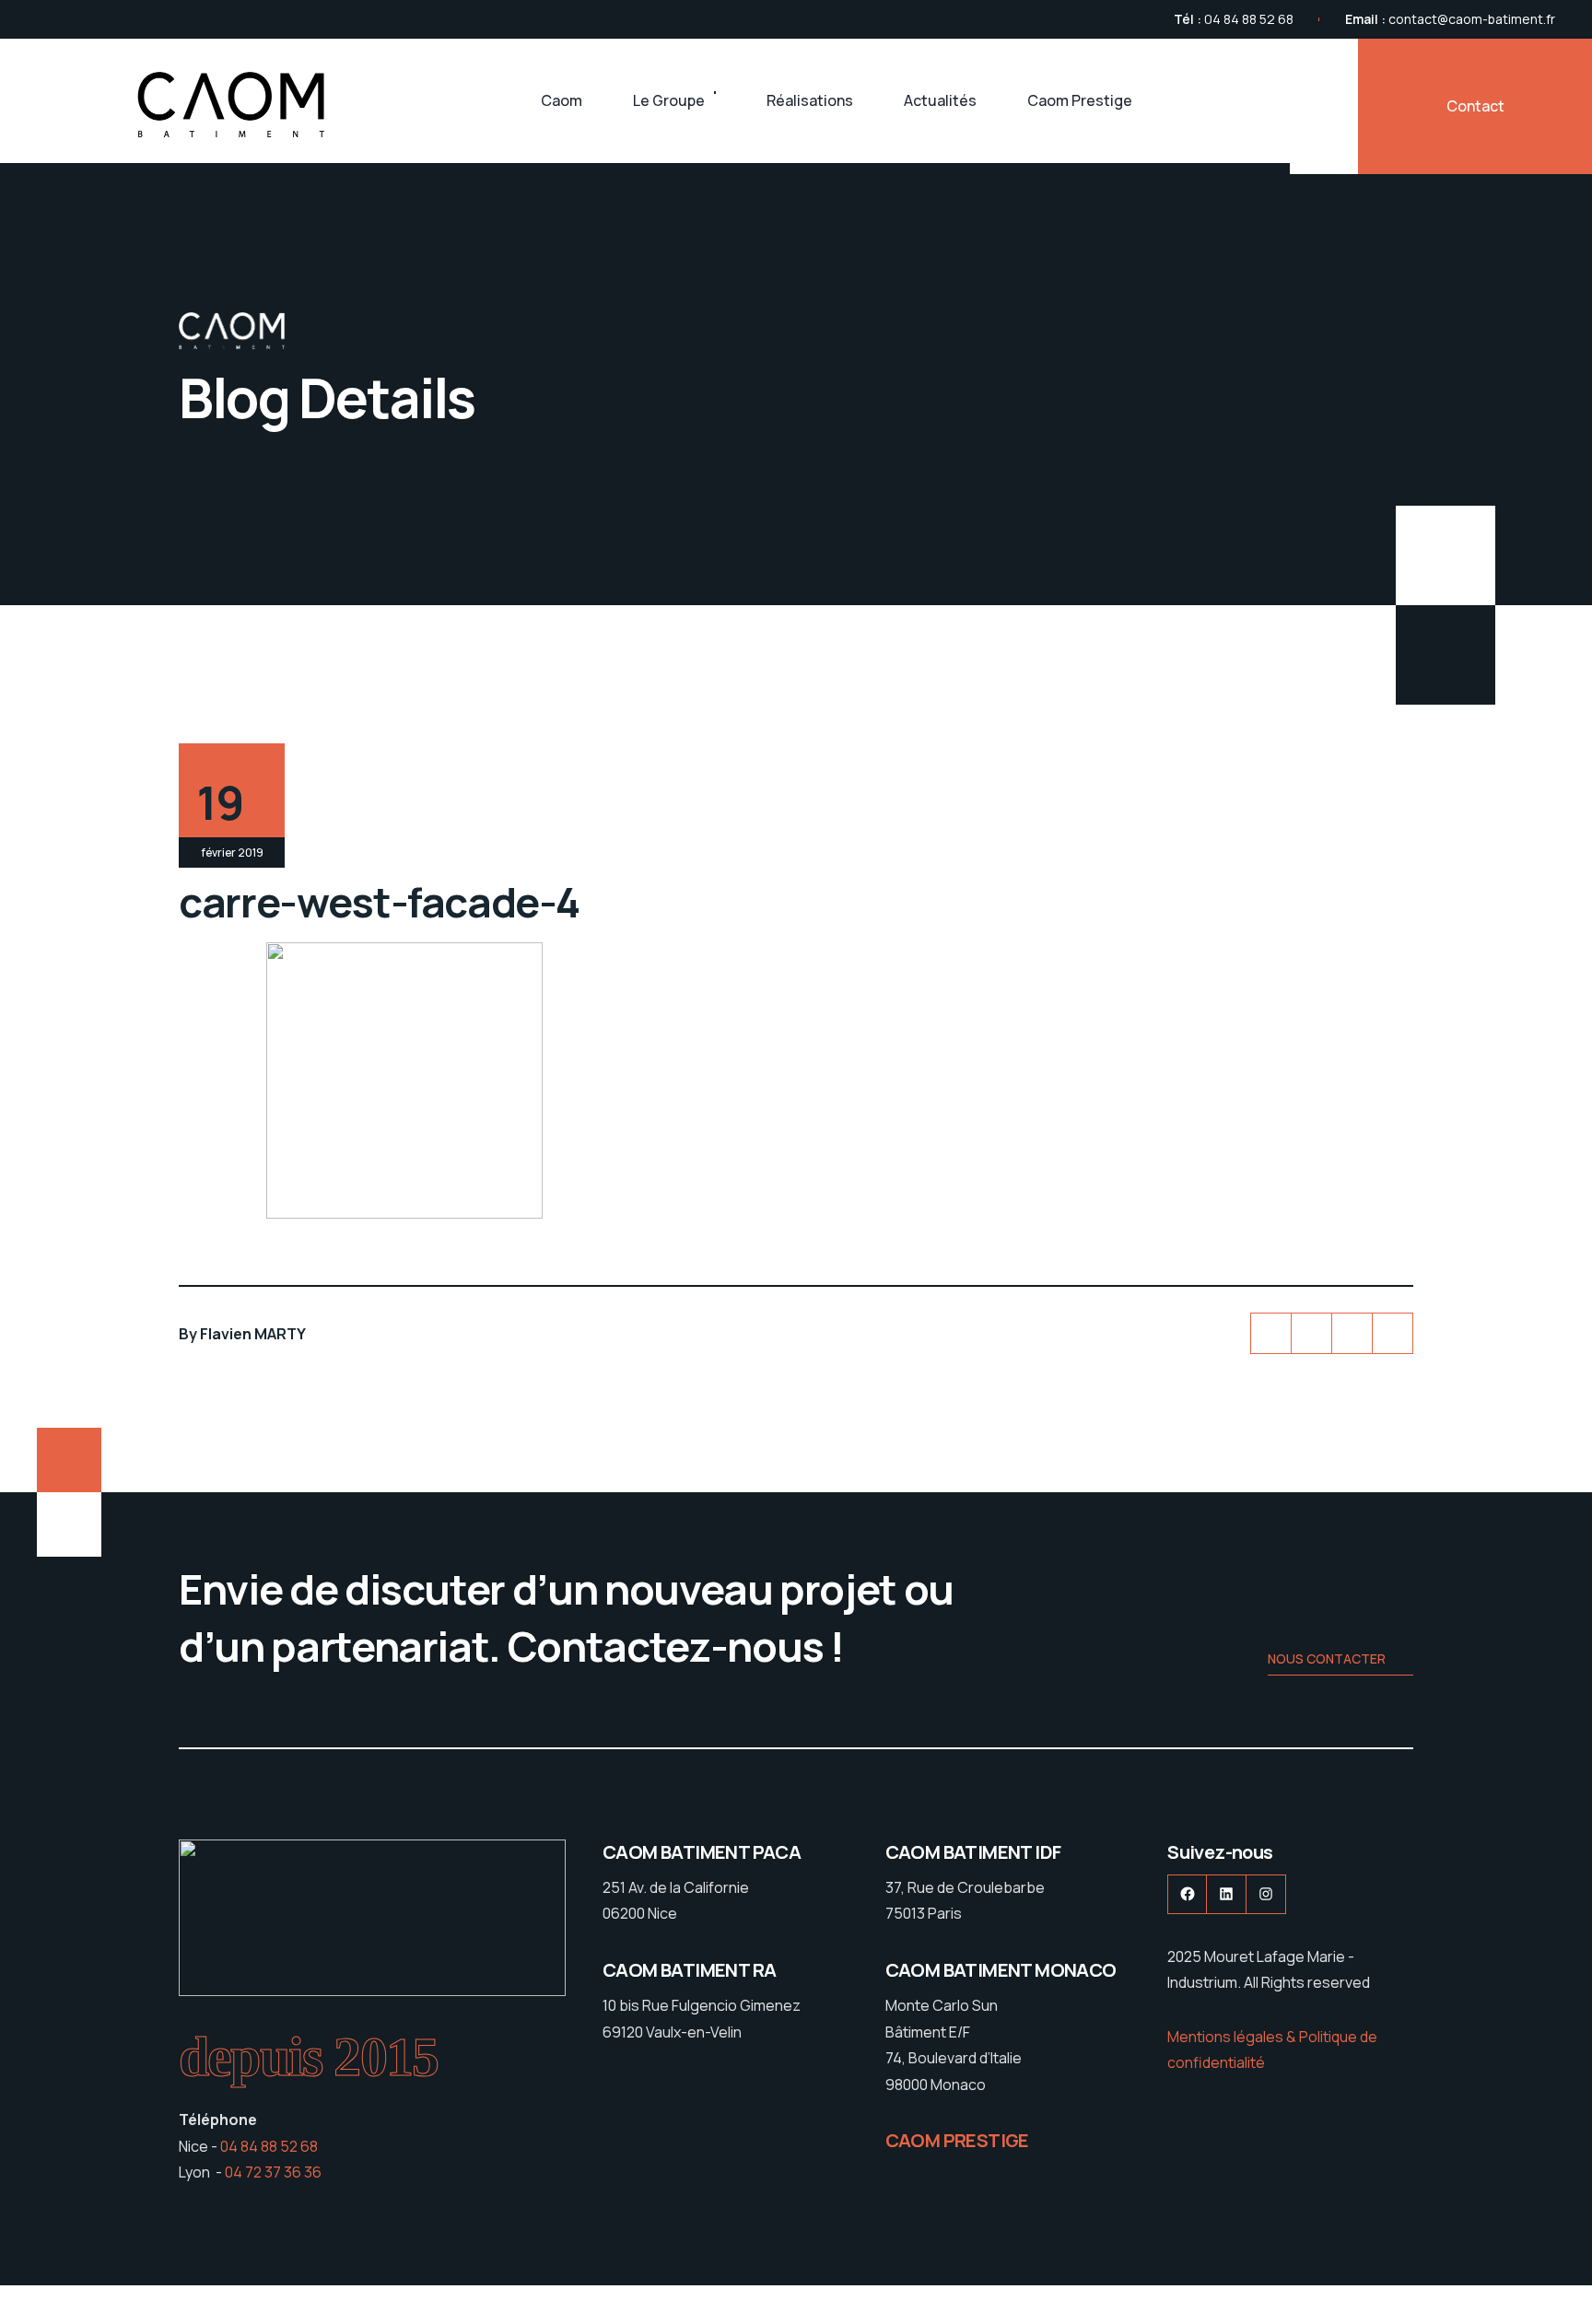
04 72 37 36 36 (273, 2172)
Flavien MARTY (253, 1334)
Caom (562, 100)
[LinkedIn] (1352, 1333)
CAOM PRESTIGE (957, 2140)
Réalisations (810, 100)
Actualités (940, 100)
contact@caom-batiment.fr (1472, 19)
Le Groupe (669, 100)
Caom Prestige (1080, 100)
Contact (1475, 106)
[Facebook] (1311, 1333)
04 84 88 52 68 (1249, 19)
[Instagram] (1393, 1333)
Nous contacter (1327, 1658)
